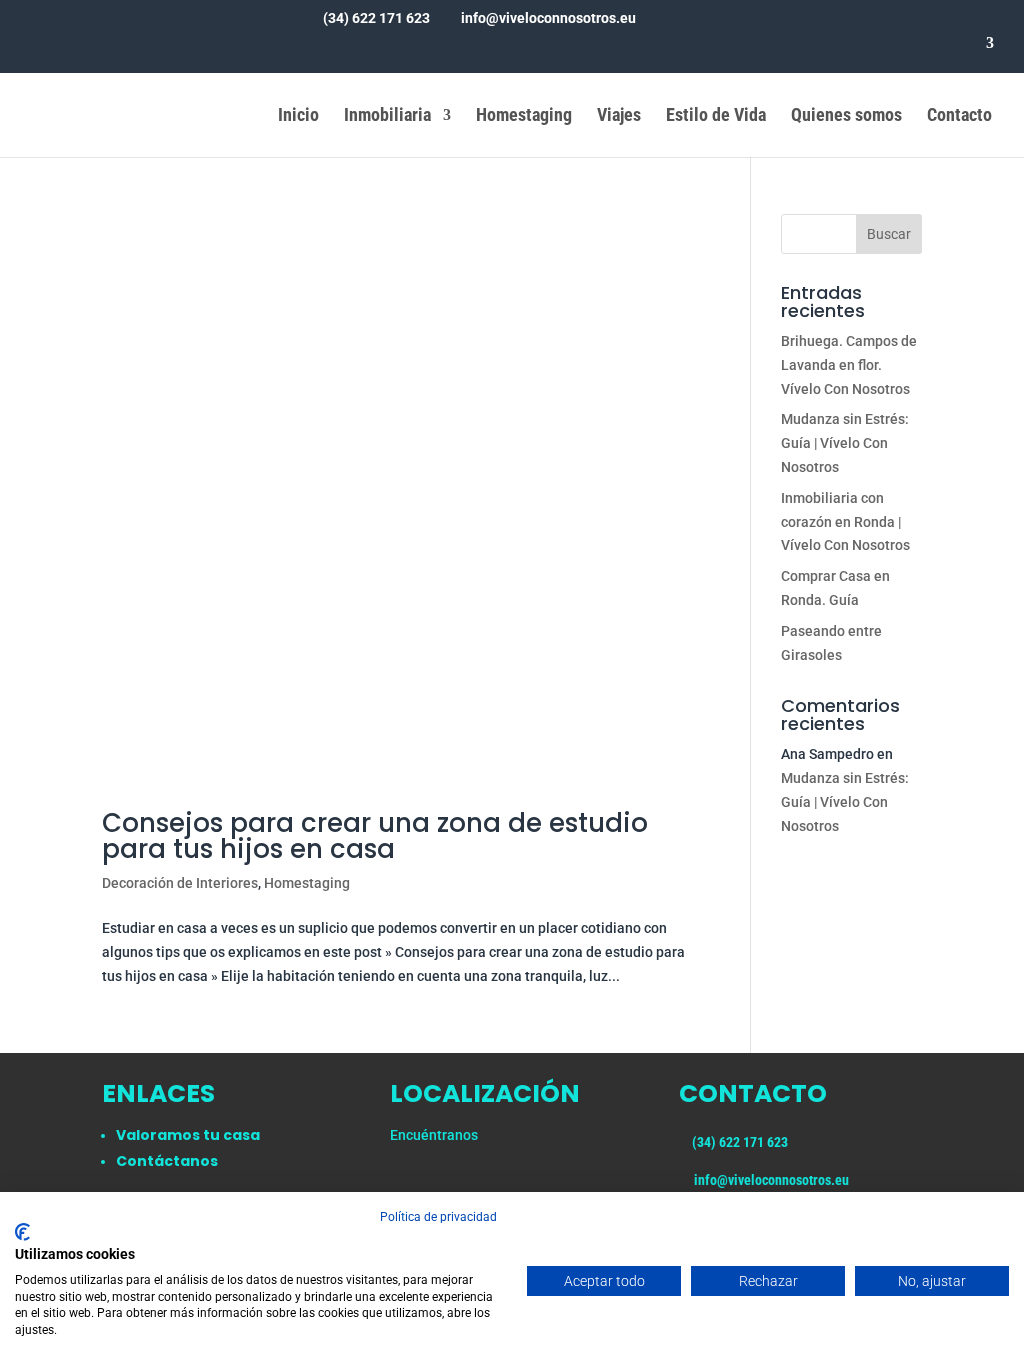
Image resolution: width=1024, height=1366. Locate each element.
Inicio (298, 116)
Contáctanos (167, 1161)
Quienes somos (846, 116)
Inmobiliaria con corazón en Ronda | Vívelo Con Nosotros (845, 522)
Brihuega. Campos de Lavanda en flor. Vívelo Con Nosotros (849, 365)
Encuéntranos (434, 1135)
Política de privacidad (438, 1217)
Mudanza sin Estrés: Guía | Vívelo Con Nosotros (845, 443)
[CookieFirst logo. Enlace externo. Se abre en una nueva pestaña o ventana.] (22, 1232)
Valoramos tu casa (188, 1135)
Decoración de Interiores (180, 883)
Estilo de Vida (716, 116)
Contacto (959, 116)
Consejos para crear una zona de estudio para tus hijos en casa (375, 836)
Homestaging (524, 116)
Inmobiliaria (387, 116)
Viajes (619, 116)
